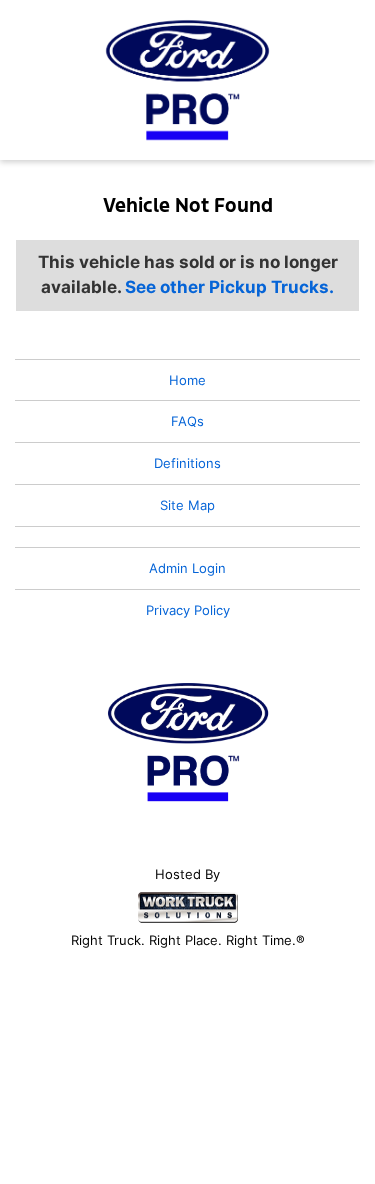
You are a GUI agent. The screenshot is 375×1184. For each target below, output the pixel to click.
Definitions (187, 463)
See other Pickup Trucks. (229, 287)
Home (187, 380)
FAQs (187, 421)
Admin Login (187, 568)
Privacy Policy (188, 610)
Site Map (187, 505)
